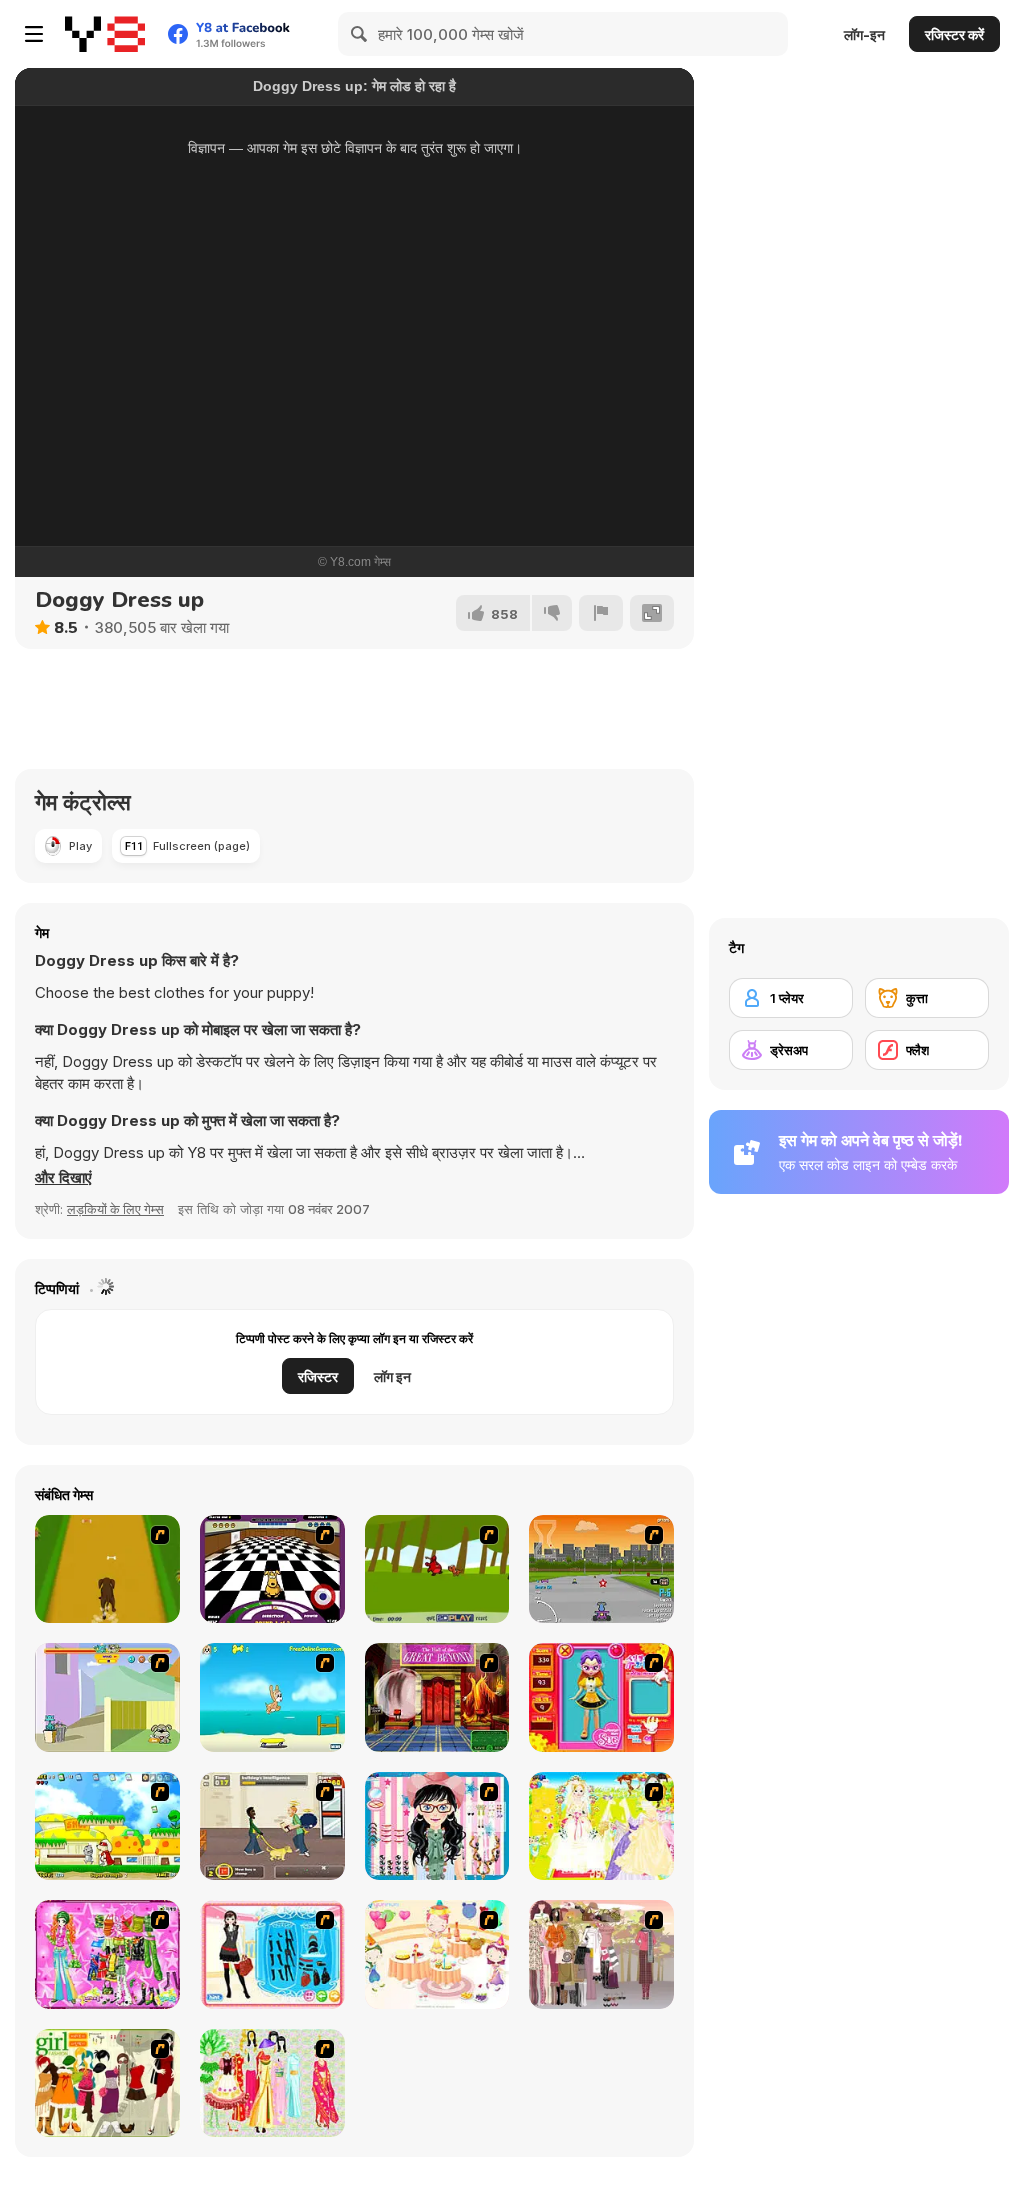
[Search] (360, 34)
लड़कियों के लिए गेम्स (115, 1209)
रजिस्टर (318, 1376)
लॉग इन (392, 1376)
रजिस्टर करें (954, 34)
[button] (63, 1178)
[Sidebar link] (34, 34)
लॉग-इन (864, 34)
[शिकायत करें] (601, 613)
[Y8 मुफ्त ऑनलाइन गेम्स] (105, 34)
